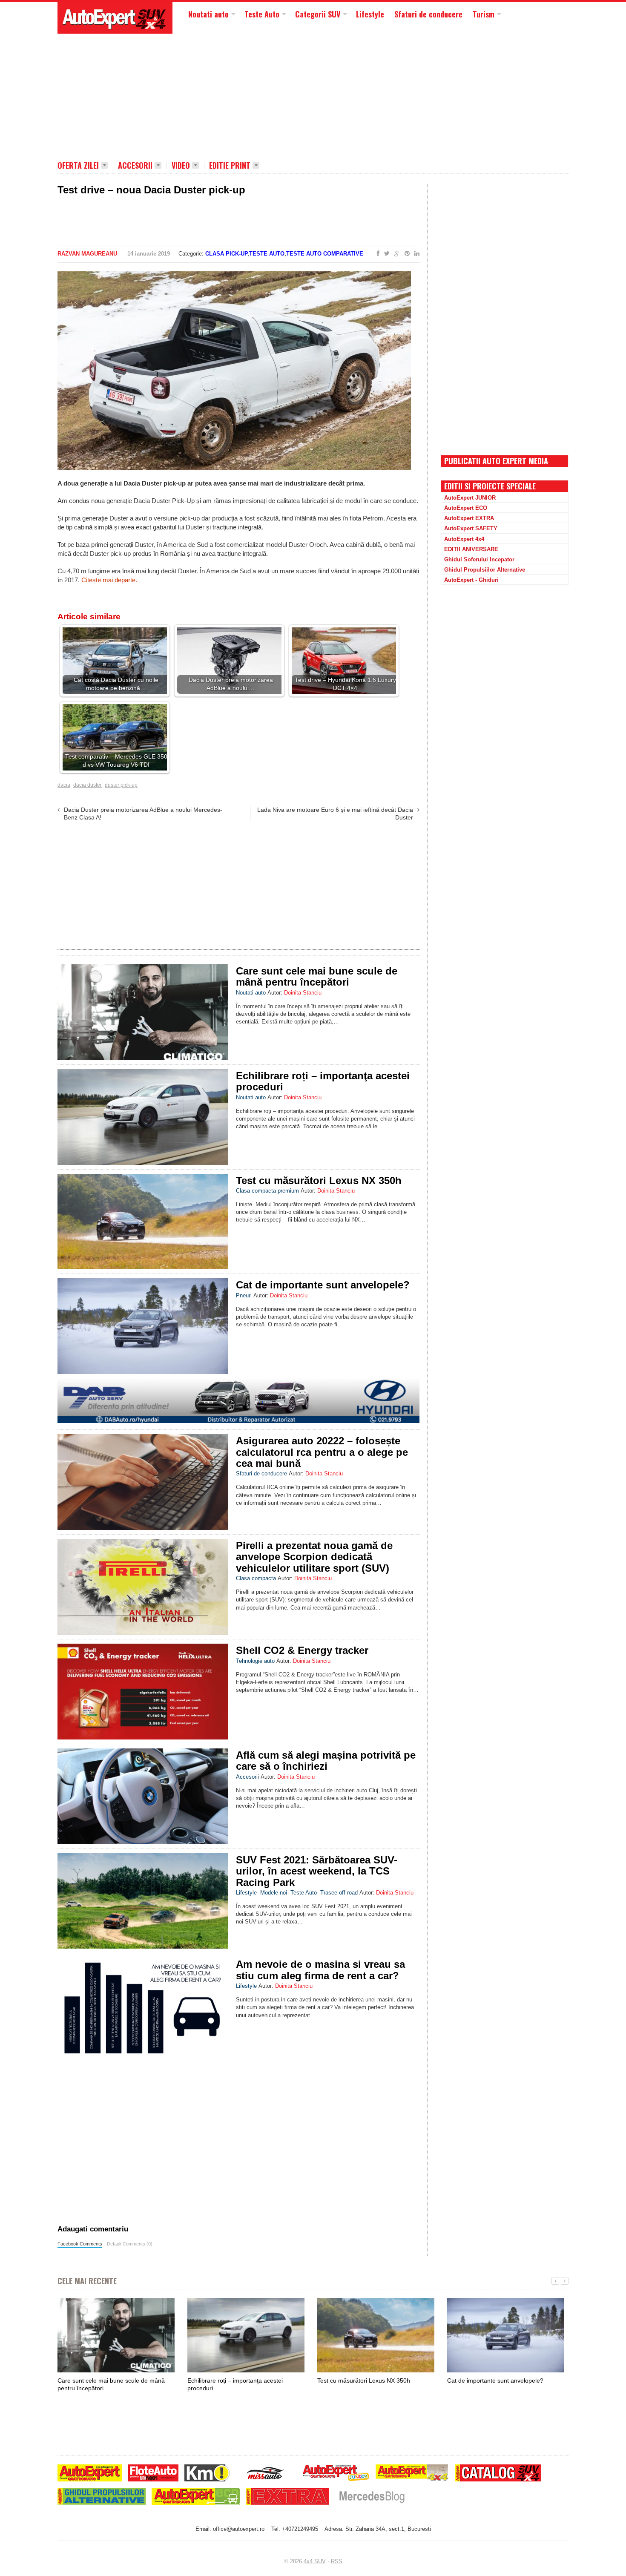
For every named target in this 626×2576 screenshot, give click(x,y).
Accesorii (135, 166)
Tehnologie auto (255, 1661)
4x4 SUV (315, 2561)
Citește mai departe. (109, 580)
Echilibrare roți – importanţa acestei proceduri (323, 1081)
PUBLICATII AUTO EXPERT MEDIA (496, 461)
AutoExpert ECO (466, 508)
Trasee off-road (339, 1893)
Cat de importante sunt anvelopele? (323, 1285)
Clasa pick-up (226, 254)
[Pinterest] (405, 254)
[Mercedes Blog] (372, 2497)
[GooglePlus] (395, 254)
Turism (484, 14)
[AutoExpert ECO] (196, 2497)
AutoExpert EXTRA (469, 518)
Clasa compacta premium (267, 1191)
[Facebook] (376, 254)
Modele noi (274, 1893)
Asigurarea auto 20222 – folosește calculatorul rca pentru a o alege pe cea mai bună (322, 1452)
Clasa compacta (256, 1578)
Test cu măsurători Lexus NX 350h (319, 1180)
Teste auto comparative (325, 254)
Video (181, 166)
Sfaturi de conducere (428, 14)
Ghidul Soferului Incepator (479, 559)
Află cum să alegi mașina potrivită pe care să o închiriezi (326, 1761)
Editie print (230, 166)
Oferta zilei (78, 166)
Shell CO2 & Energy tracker (302, 1650)
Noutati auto (208, 14)
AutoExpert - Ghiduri (471, 580)
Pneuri (244, 1295)
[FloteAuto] (153, 2474)
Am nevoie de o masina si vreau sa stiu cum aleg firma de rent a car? (320, 1970)
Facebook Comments (80, 2244)
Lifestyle (370, 14)
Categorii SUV (318, 14)
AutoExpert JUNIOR (470, 498)
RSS (337, 2561)
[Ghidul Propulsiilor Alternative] (102, 2497)
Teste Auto (262, 14)
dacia (64, 785)
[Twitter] (385, 254)
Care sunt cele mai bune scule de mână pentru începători (317, 976)
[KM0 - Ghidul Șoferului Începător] (207, 2474)
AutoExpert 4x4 (464, 539)
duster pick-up (121, 785)
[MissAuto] (266, 2474)
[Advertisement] (264, 96)
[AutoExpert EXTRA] (287, 2497)
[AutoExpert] (90, 2474)
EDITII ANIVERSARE (471, 549)
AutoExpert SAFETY (471, 528)
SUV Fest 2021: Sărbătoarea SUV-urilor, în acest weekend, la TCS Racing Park (317, 1871)
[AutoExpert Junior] (336, 2474)
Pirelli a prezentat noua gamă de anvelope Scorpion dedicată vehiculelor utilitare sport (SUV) (314, 1557)
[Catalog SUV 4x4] (498, 2474)
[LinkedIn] (415, 254)
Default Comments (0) (130, 2244)
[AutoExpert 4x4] (412, 2474)
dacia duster (88, 785)
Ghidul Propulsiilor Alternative (485, 570)
